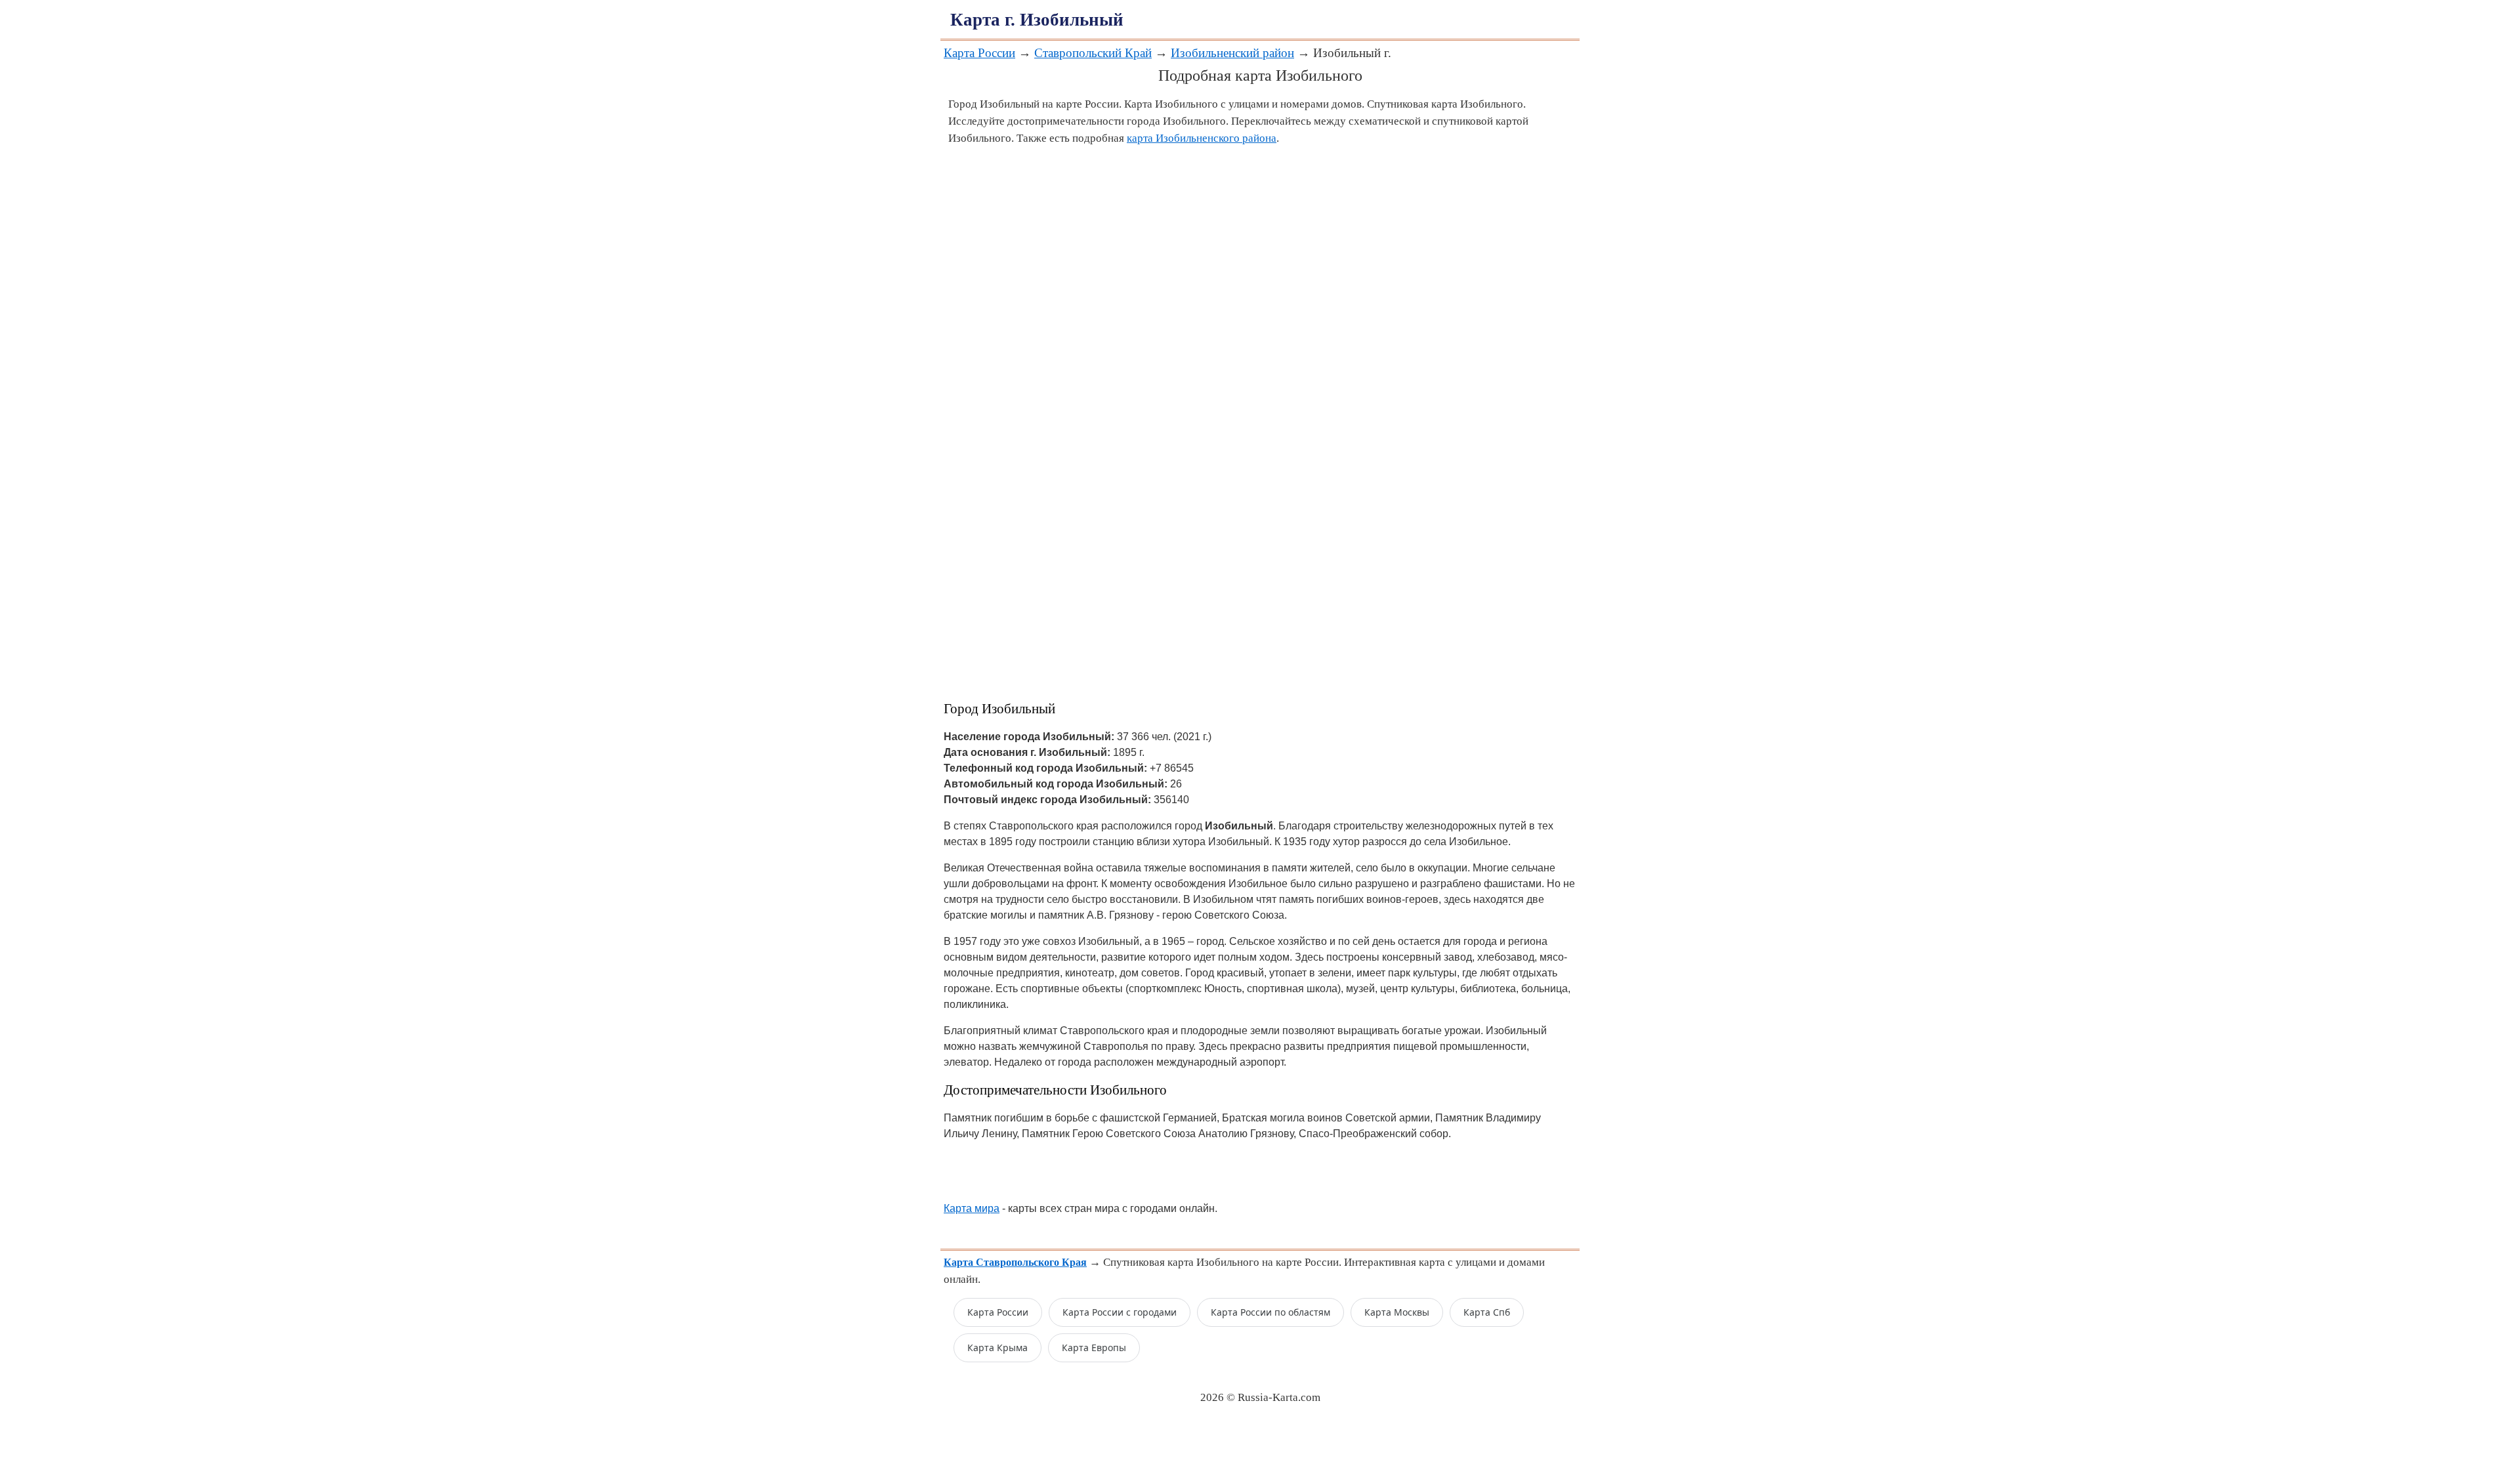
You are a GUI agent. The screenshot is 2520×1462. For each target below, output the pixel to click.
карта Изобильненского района (1202, 138)
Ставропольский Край (1093, 53)
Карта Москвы (1397, 1312)
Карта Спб (1487, 1312)
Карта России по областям (1270, 1312)
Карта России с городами (1120, 1312)
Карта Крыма (997, 1347)
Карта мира (972, 1208)
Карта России (979, 53)
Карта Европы (1094, 1347)
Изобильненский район (1232, 53)
